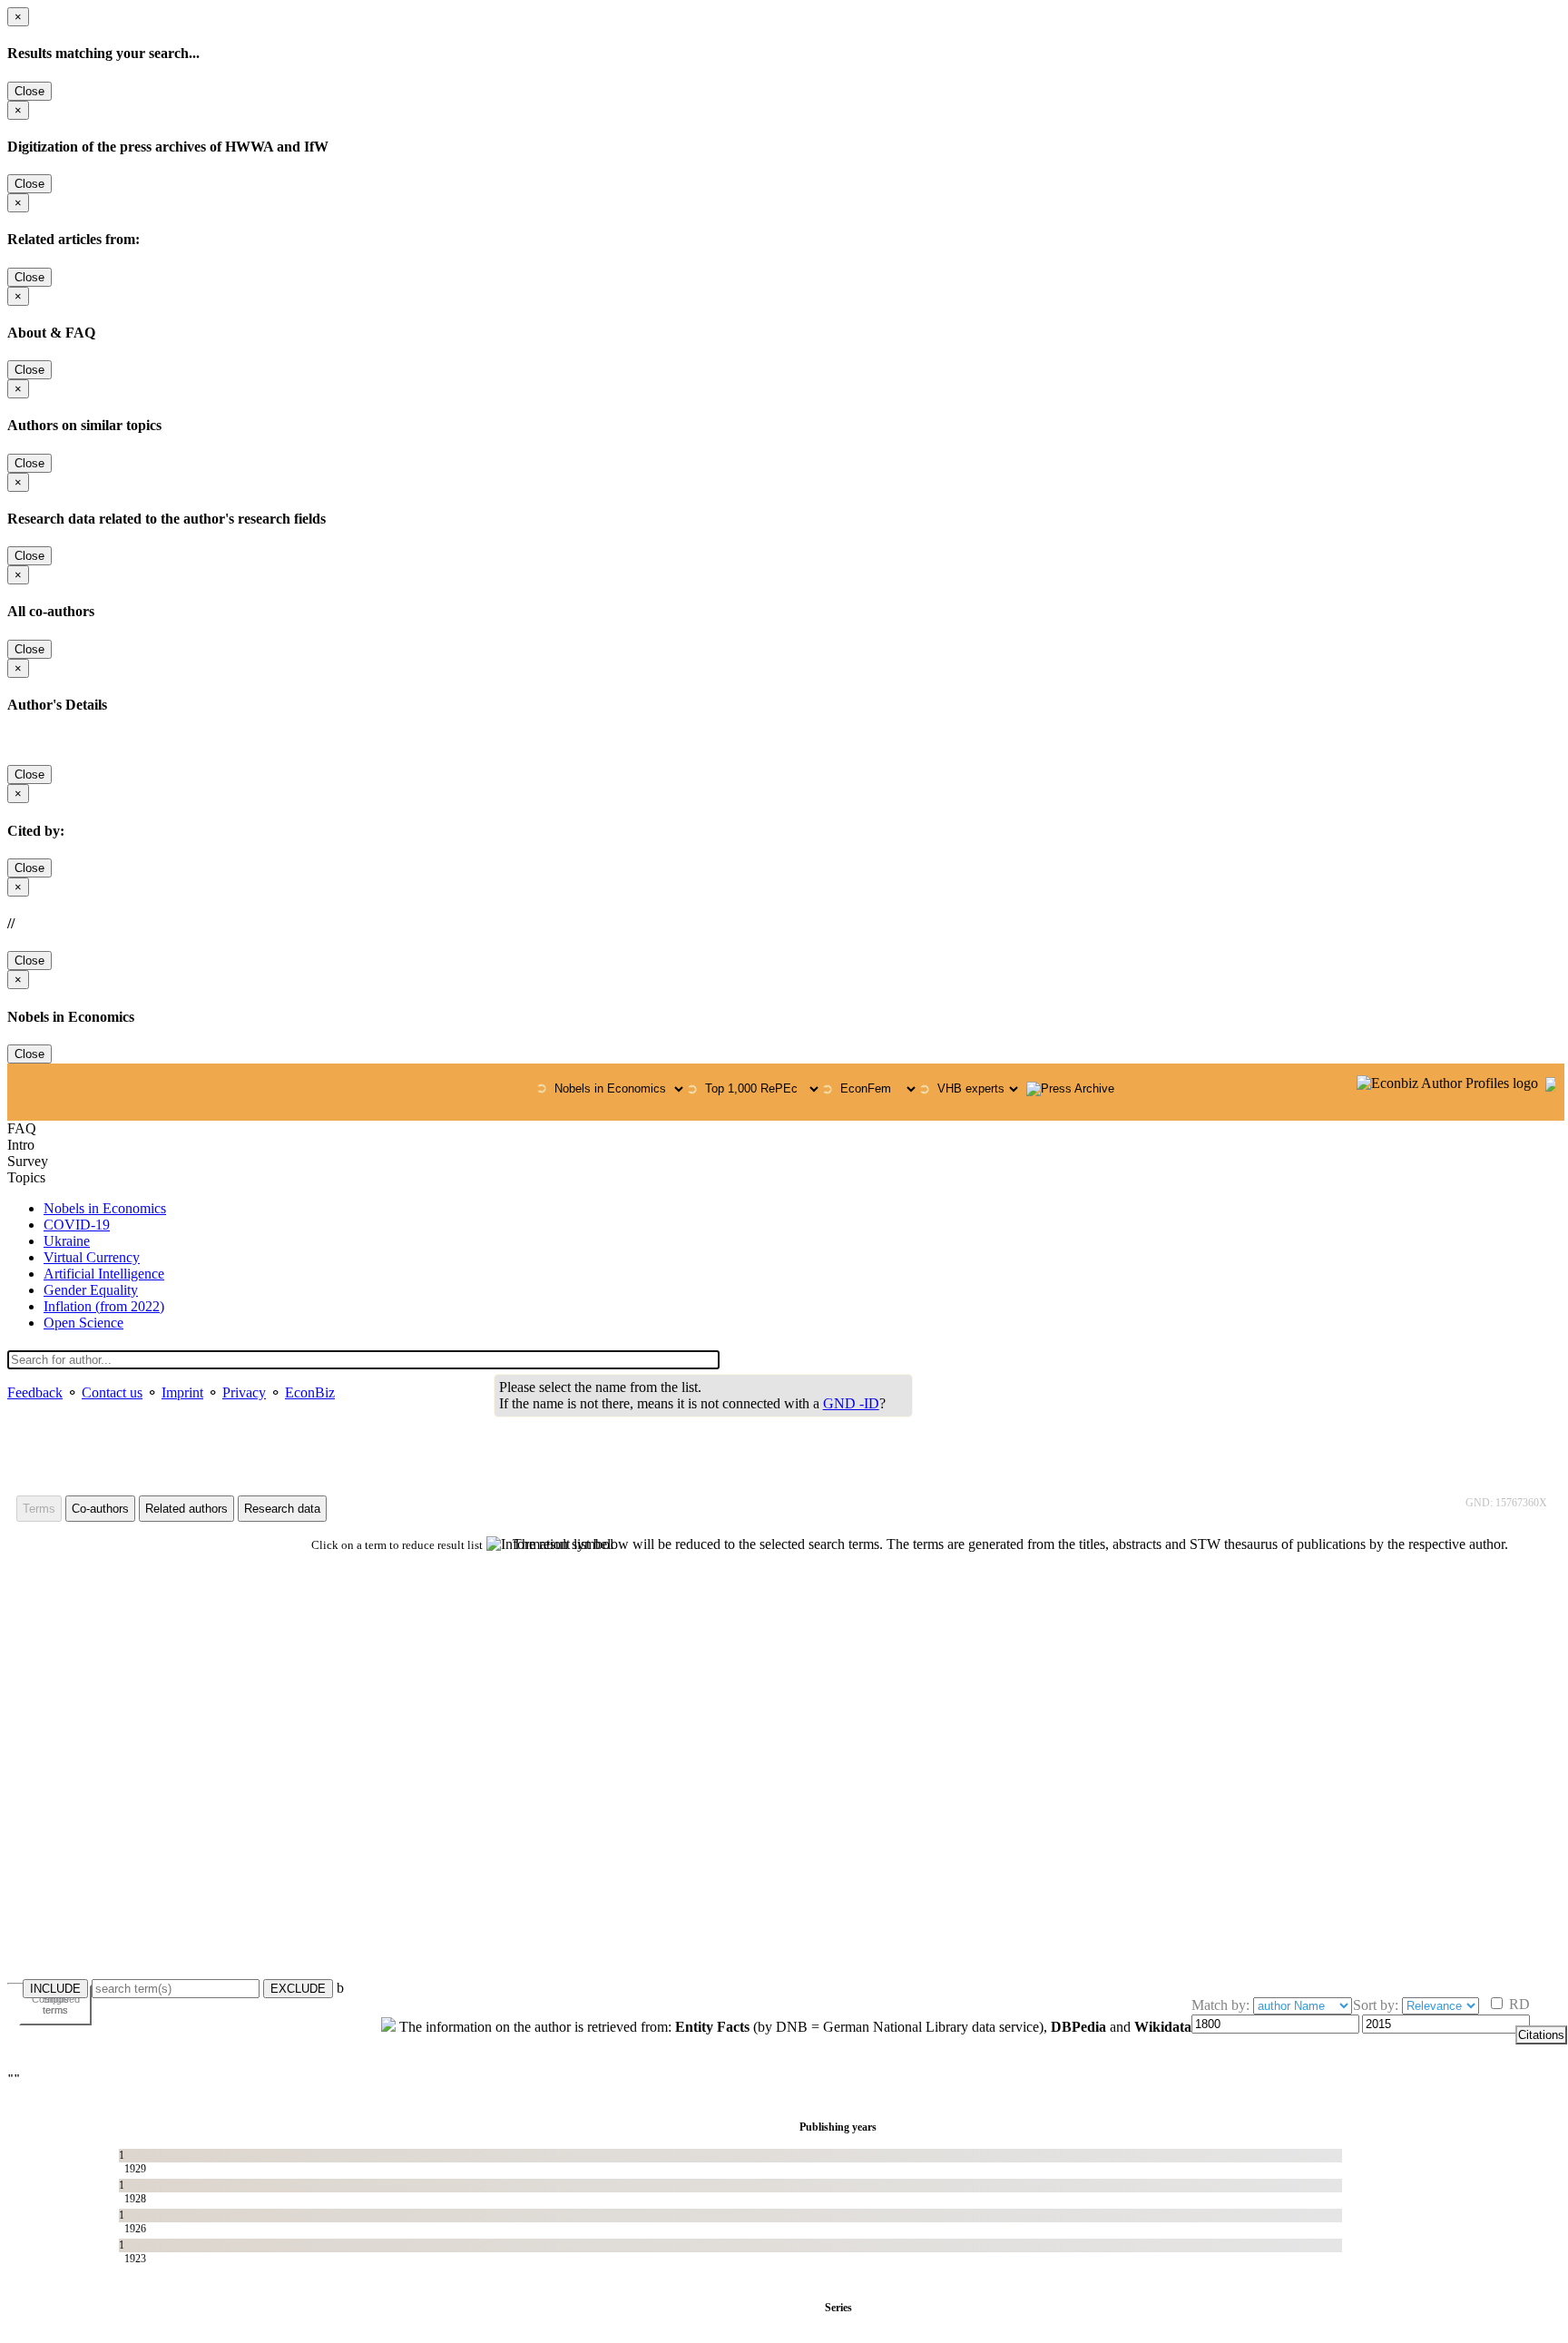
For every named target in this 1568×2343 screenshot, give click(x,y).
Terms (39, 1509)
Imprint (182, 1392)
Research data (282, 1509)
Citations (1541, 2035)
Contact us (112, 1392)
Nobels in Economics (105, 1208)
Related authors (186, 1509)
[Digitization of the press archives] (1070, 1089)
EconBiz (310, 1392)
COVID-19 (77, 1225)
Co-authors (100, 1509)
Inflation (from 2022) (104, 1306)
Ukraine (67, 1241)
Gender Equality (91, 1290)
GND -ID (851, 1403)
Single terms (56, 2005)
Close (29, 91)
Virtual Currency (92, 1257)
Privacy (244, 1392)
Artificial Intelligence (104, 1274)
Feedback (35, 1392)
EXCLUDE (298, 1989)
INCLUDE (55, 1989)
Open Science (83, 1323)
